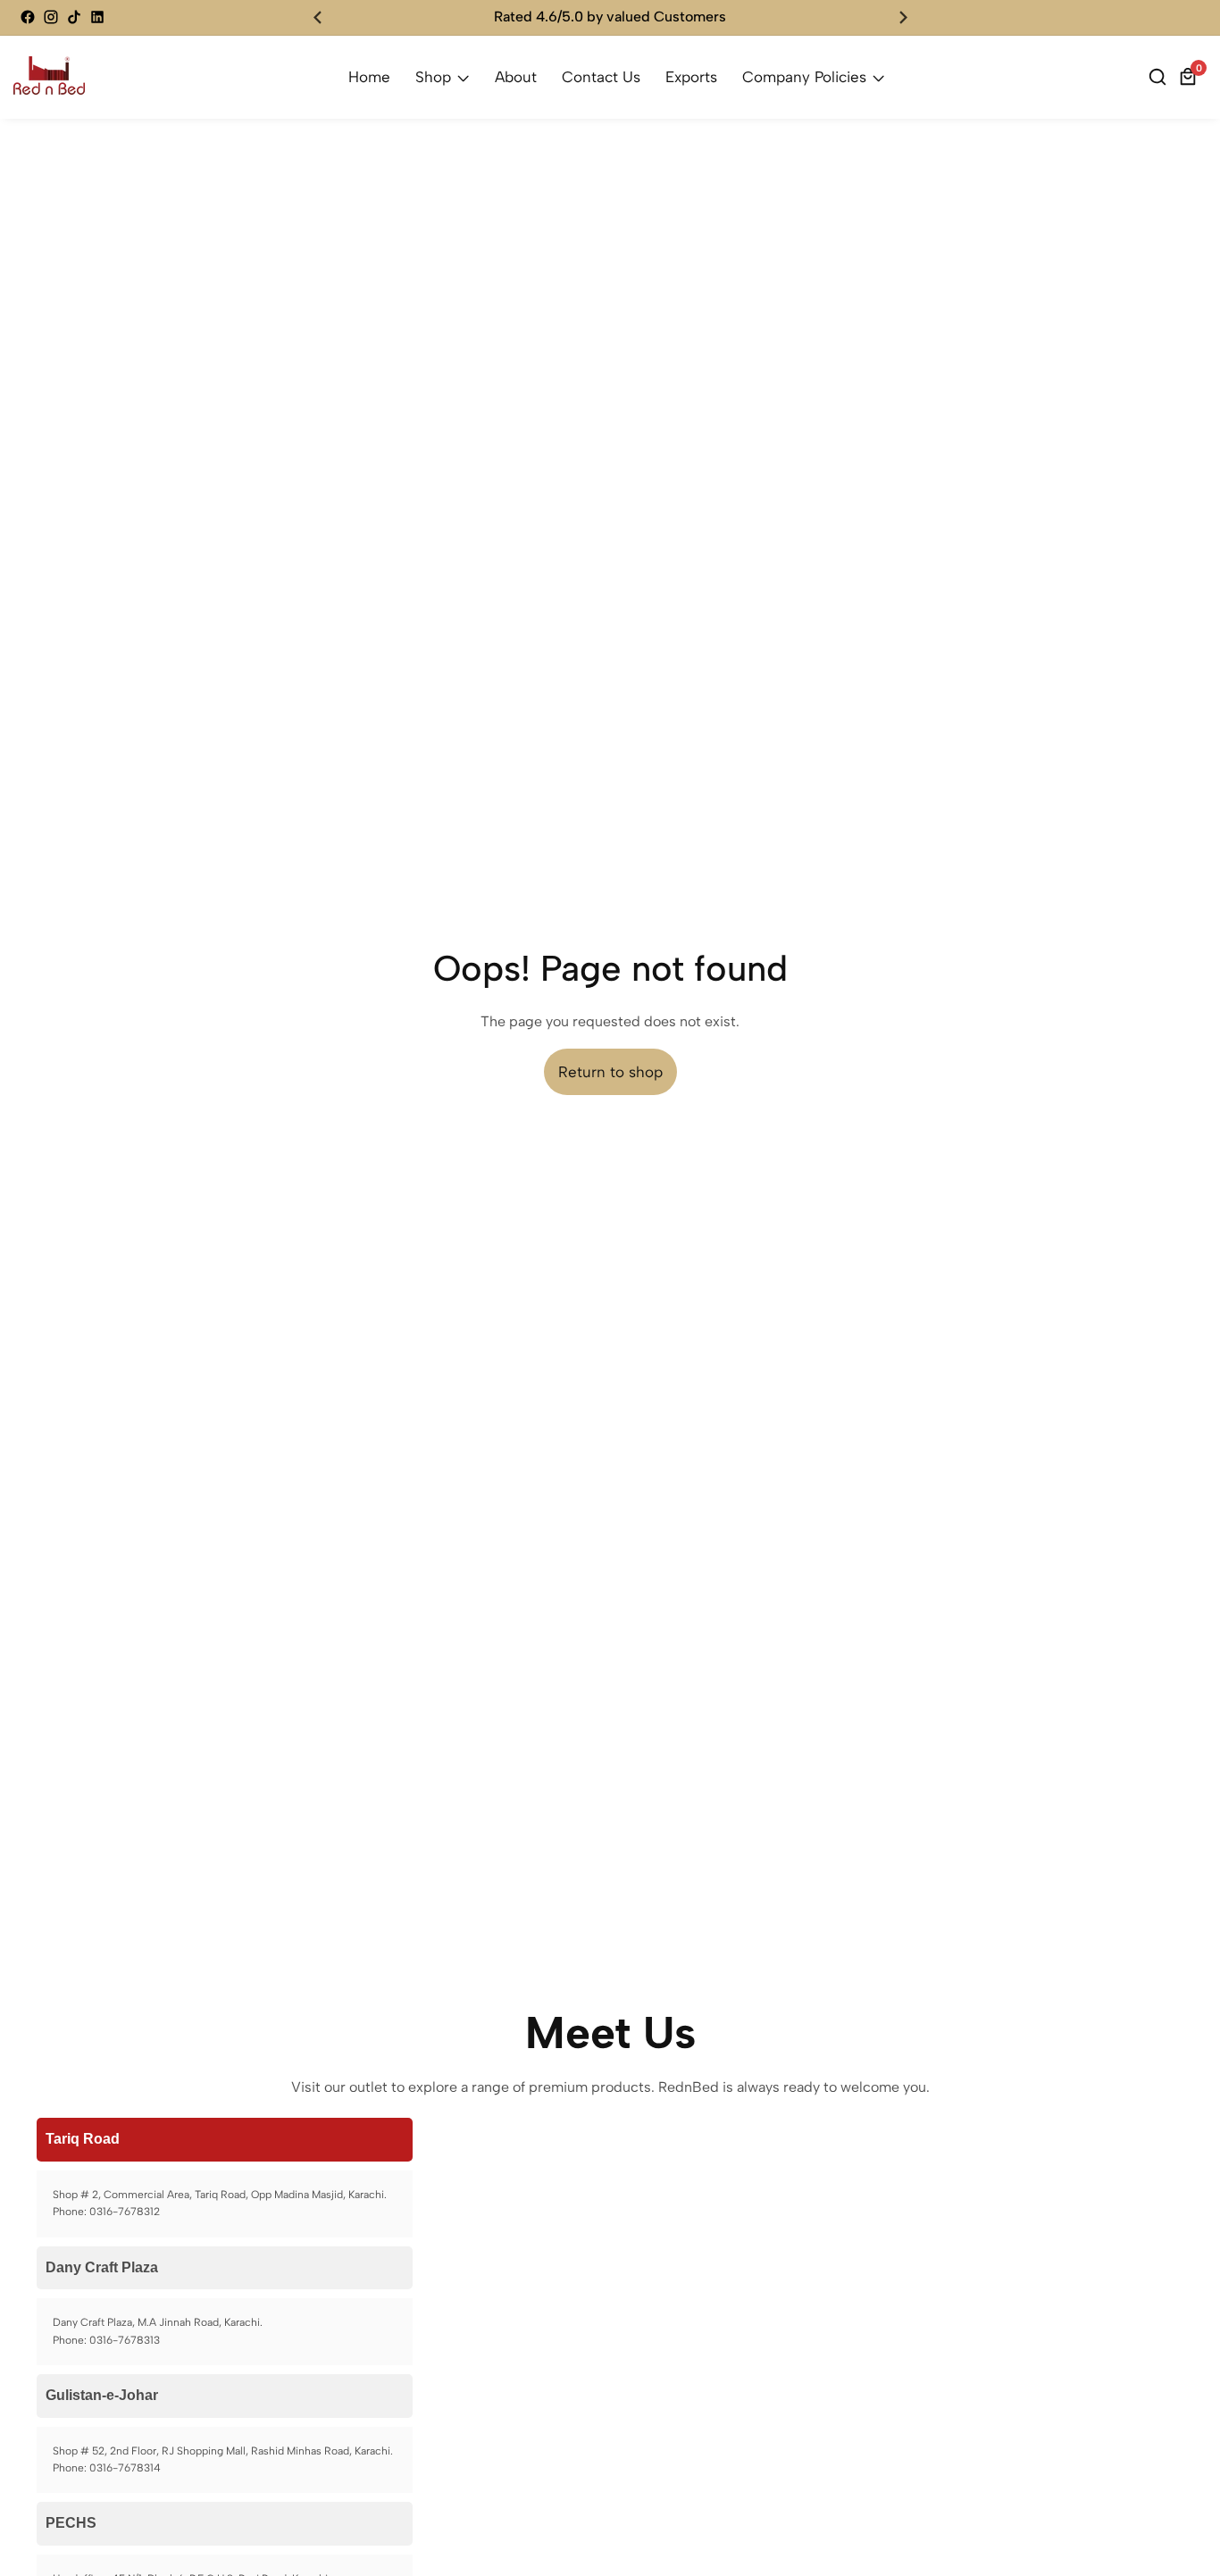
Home (369, 77)
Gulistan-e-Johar (102, 2395)
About (516, 77)
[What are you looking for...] (1160, 77)
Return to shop (610, 1072)
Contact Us (601, 77)
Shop (433, 77)
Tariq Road (83, 2139)
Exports (691, 77)
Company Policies (806, 77)
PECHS (71, 2523)
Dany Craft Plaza (102, 2267)
